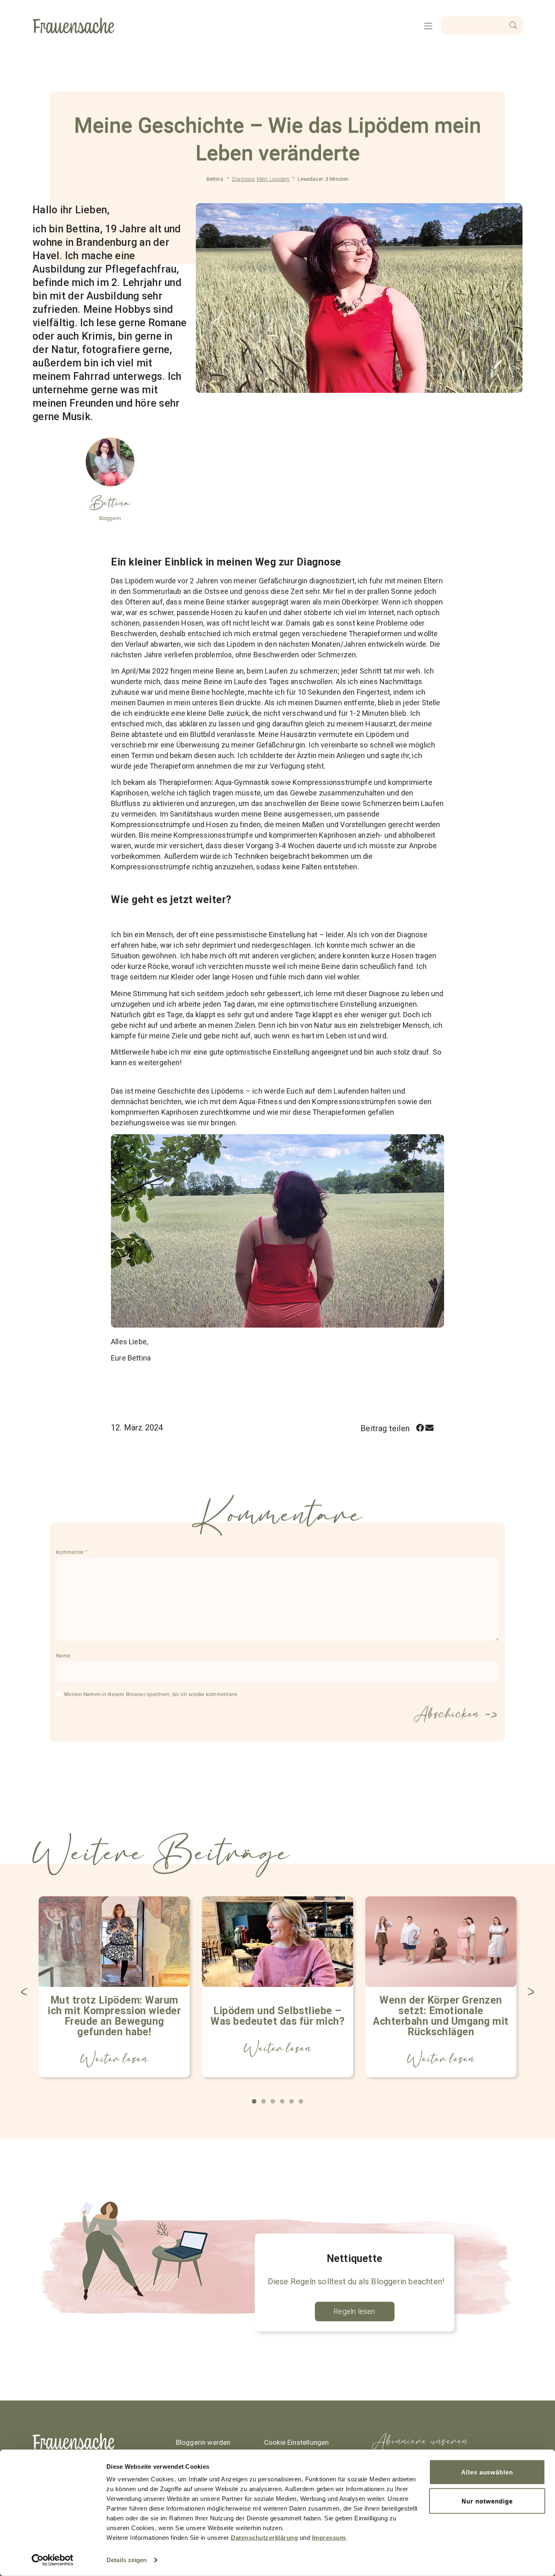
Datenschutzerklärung (264, 2538)
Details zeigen (127, 2560)
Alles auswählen (487, 2472)
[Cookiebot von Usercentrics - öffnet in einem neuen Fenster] (53, 2560)
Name (63, 1656)
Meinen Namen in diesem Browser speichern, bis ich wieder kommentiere (151, 1694)
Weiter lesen (114, 2059)
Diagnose (243, 179)
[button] (420, 1428)
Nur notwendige (487, 2501)
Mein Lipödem (273, 179)
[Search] (513, 25)
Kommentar (72, 1552)
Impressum (329, 2538)
